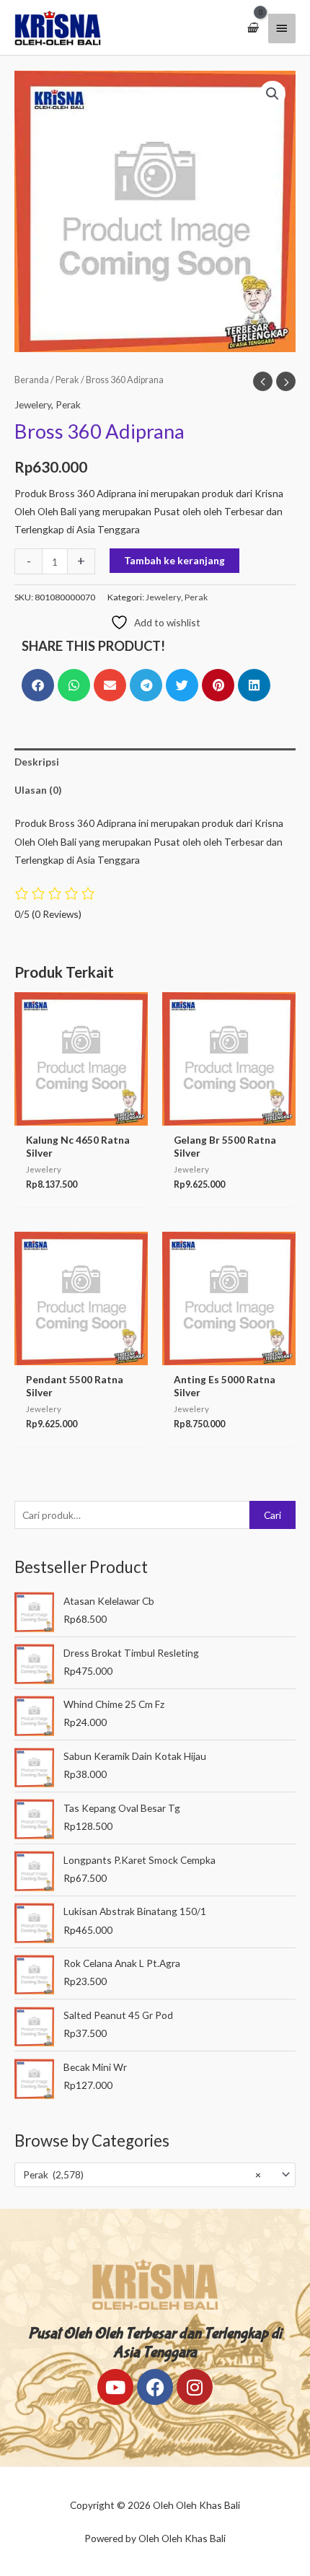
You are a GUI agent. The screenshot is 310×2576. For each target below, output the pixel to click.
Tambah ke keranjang (174, 560)
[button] (273, 94)
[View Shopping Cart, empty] (252, 28)
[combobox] (155, 2175)
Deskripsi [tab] (37, 762)
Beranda (32, 380)
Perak (67, 380)
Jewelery (33, 404)
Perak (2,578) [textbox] (142, 2174)
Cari (273, 1515)
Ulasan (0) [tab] (38, 790)
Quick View (81, 1114)
